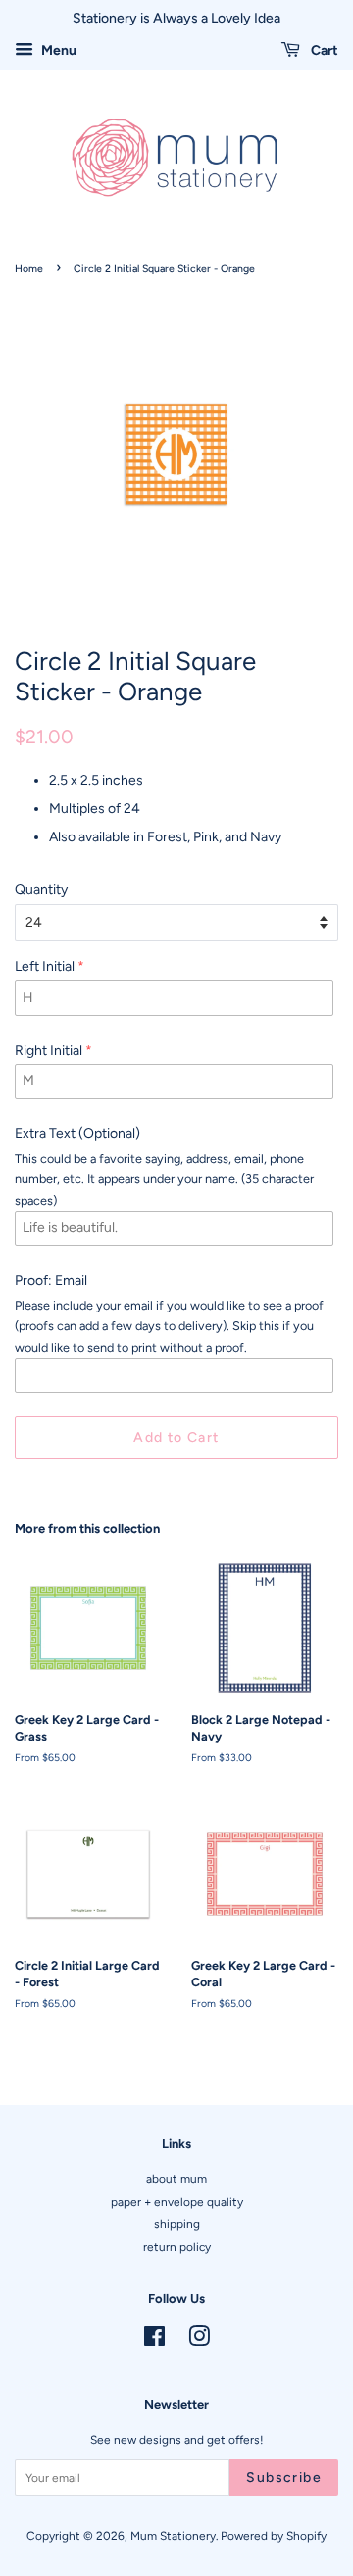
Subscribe (284, 2478)
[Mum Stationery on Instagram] (199, 2341)
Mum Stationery (173, 2536)
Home (29, 269)
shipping (177, 2224)
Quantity (41, 890)
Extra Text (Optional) (77, 1134)
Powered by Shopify (274, 2536)
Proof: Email (51, 1281)
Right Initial (49, 1050)
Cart (323, 50)
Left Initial (45, 966)
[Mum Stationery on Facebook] (154, 2341)
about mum (176, 2179)
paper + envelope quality (177, 2202)
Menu (57, 50)
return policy (177, 2247)
